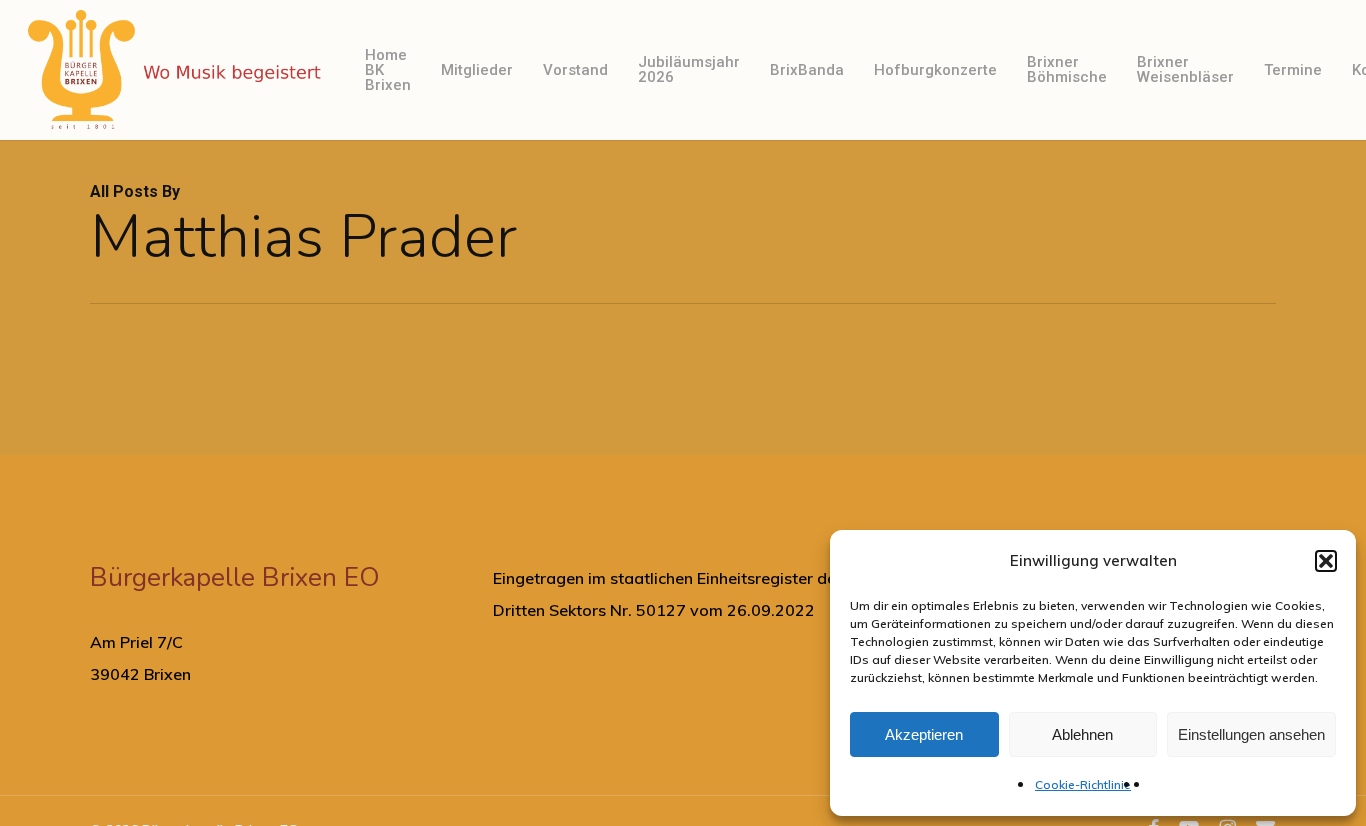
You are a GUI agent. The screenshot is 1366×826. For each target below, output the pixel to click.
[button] (1326, 561)
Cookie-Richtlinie (1083, 784)
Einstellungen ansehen (1251, 734)
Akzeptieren (924, 734)
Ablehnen (1082, 734)
